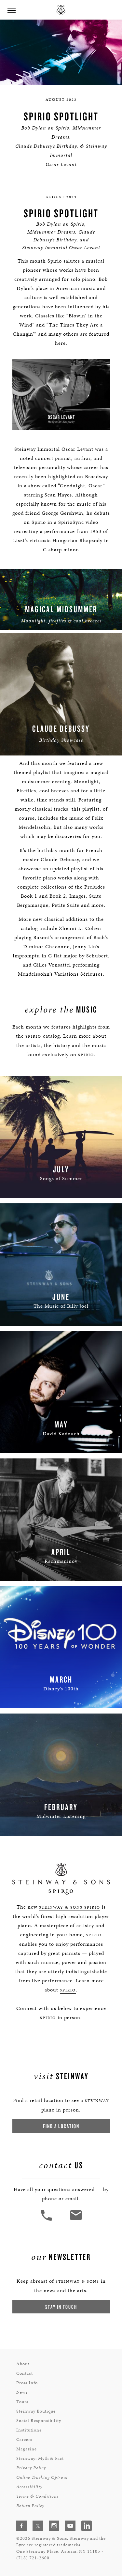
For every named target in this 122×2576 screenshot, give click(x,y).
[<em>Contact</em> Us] (76, 2220)
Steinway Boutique (36, 2411)
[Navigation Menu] (11, 10)
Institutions (29, 2430)
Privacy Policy (31, 2468)
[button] (47, 2220)
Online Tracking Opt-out (42, 2477)
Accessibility (29, 2487)
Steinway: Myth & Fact (40, 2458)
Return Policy (30, 2506)
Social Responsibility (39, 2421)
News (22, 2392)
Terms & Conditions (37, 2496)
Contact (25, 2373)
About (23, 2364)
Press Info (27, 2383)
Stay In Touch (61, 2307)
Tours (22, 2402)
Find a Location (61, 2126)
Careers (24, 2439)
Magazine (27, 2449)
